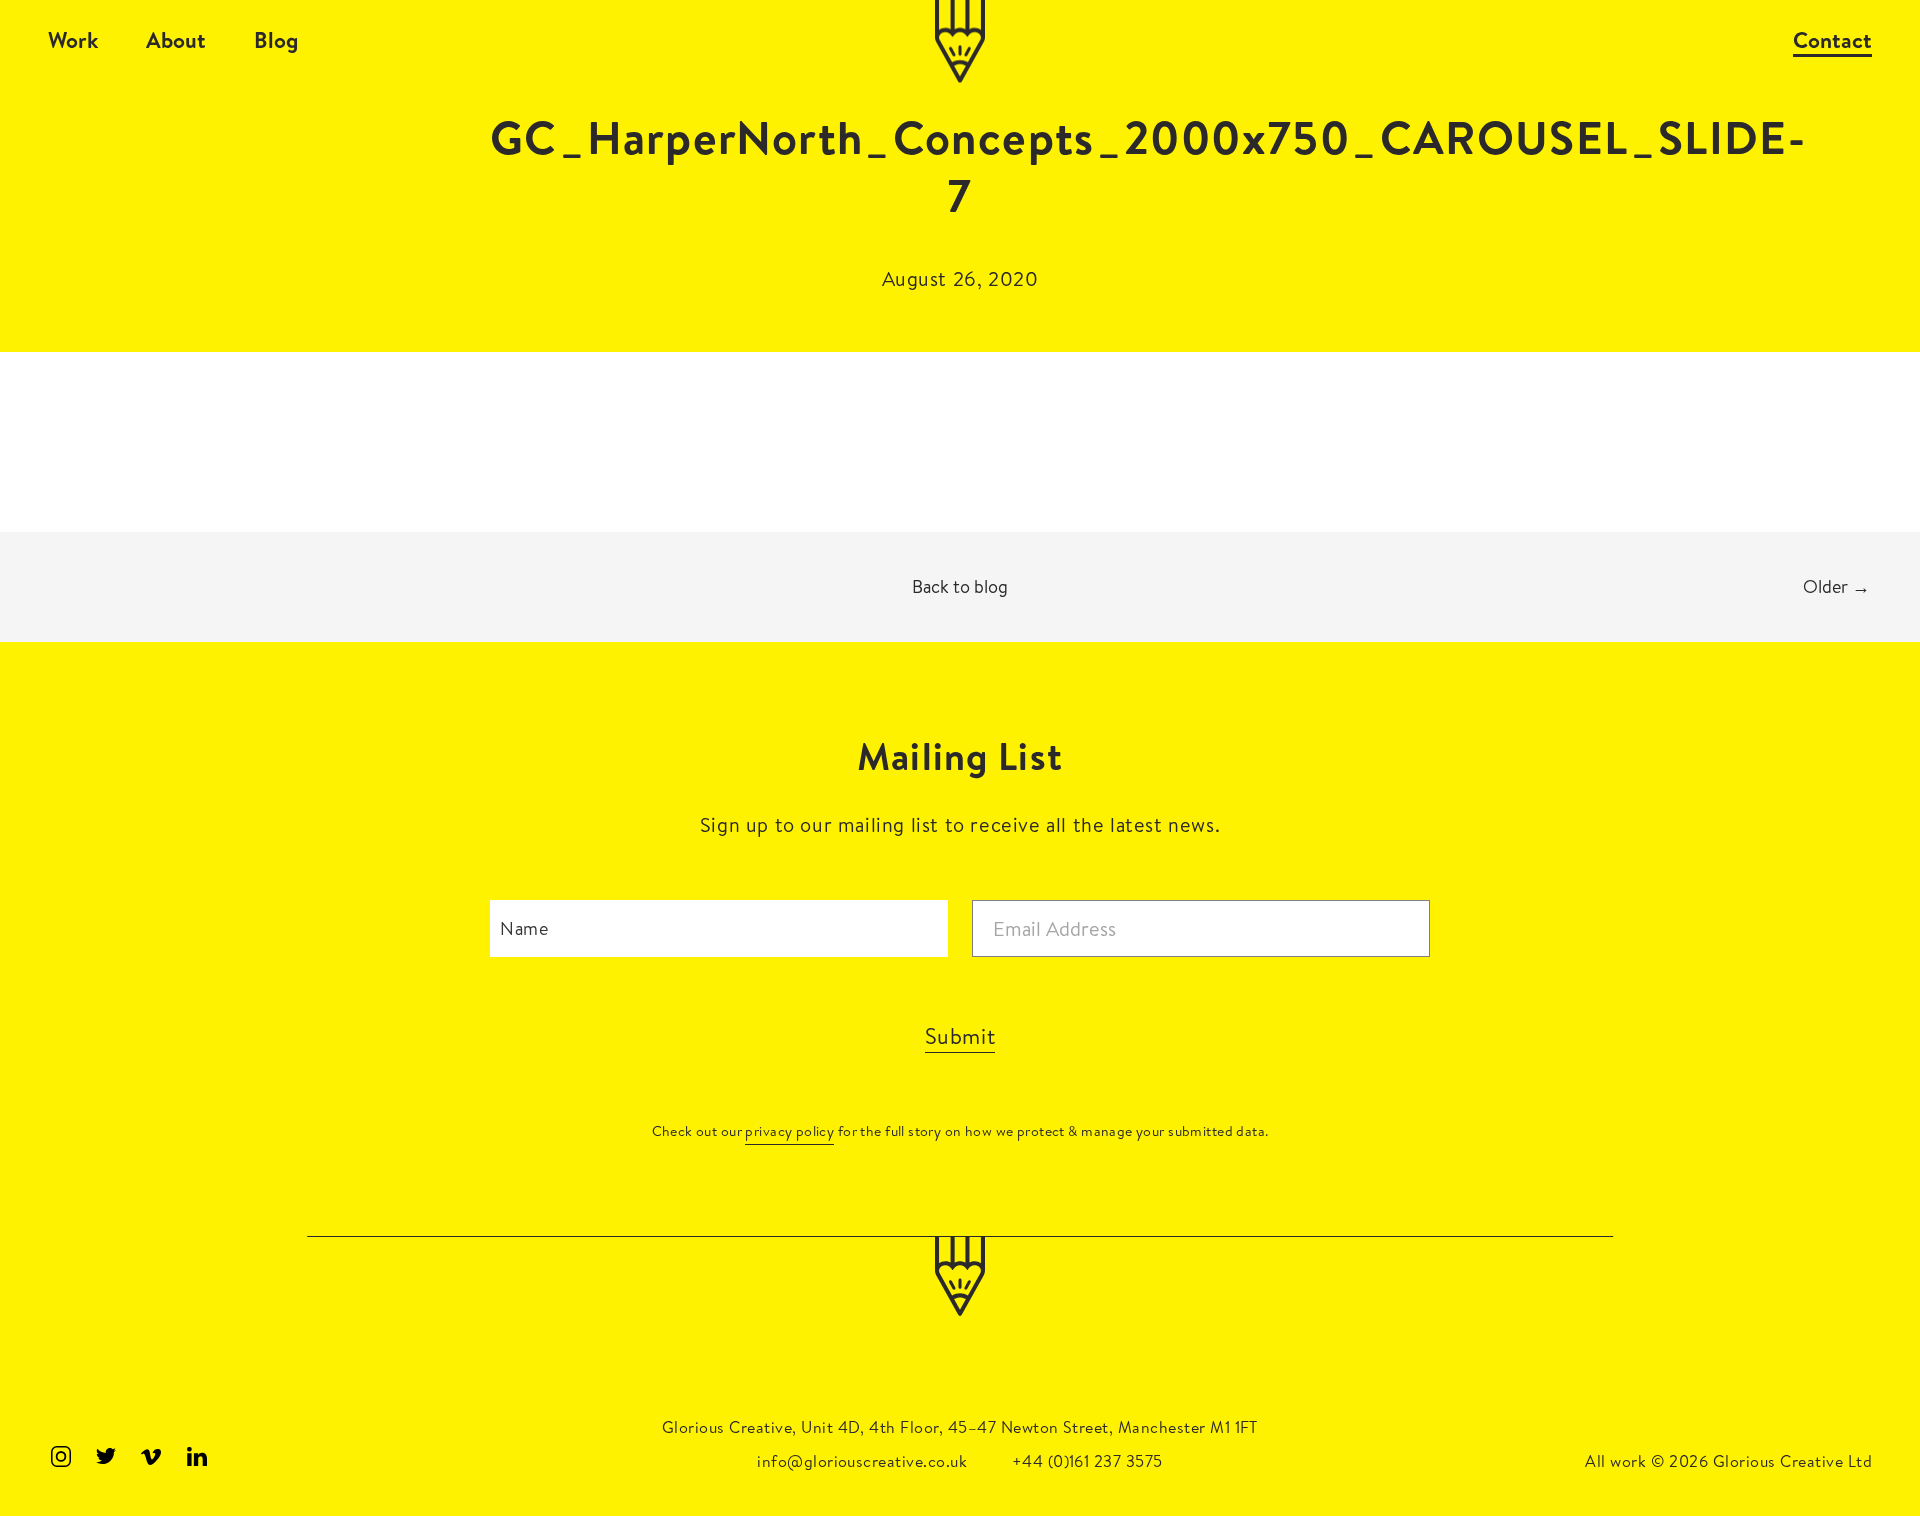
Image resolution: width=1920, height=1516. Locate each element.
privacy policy (789, 1131)
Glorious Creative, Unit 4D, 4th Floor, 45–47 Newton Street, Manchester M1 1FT (960, 1427)
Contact (1832, 40)
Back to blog (960, 586)
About (176, 40)
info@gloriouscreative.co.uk (862, 1461)
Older (1836, 586)
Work (73, 40)
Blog (276, 40)
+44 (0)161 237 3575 (1087, 1461)
